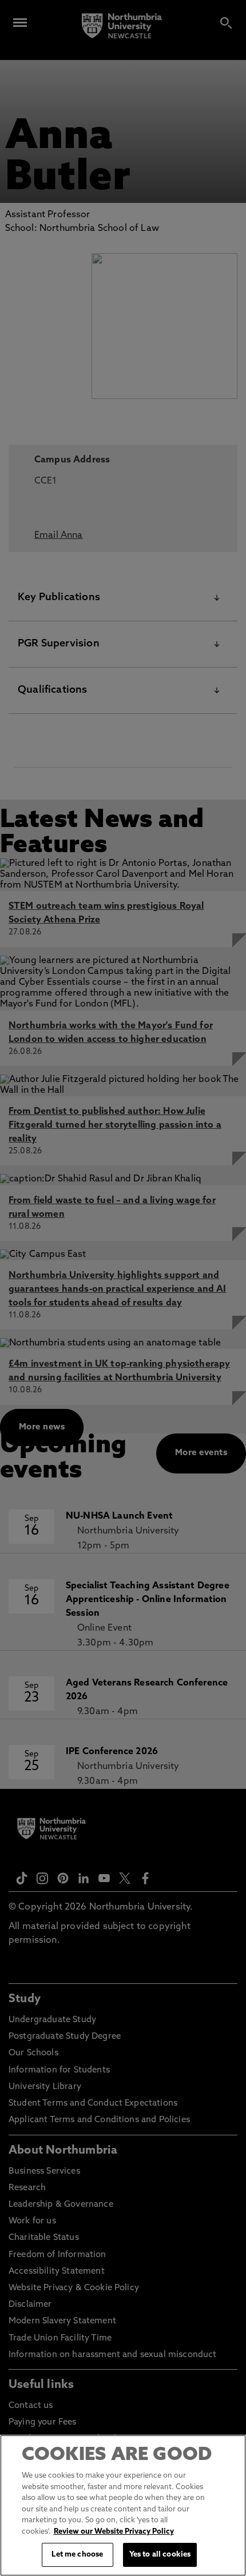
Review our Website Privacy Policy (114, 2532)
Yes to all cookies (160, 2555)
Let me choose (77, 2555)
